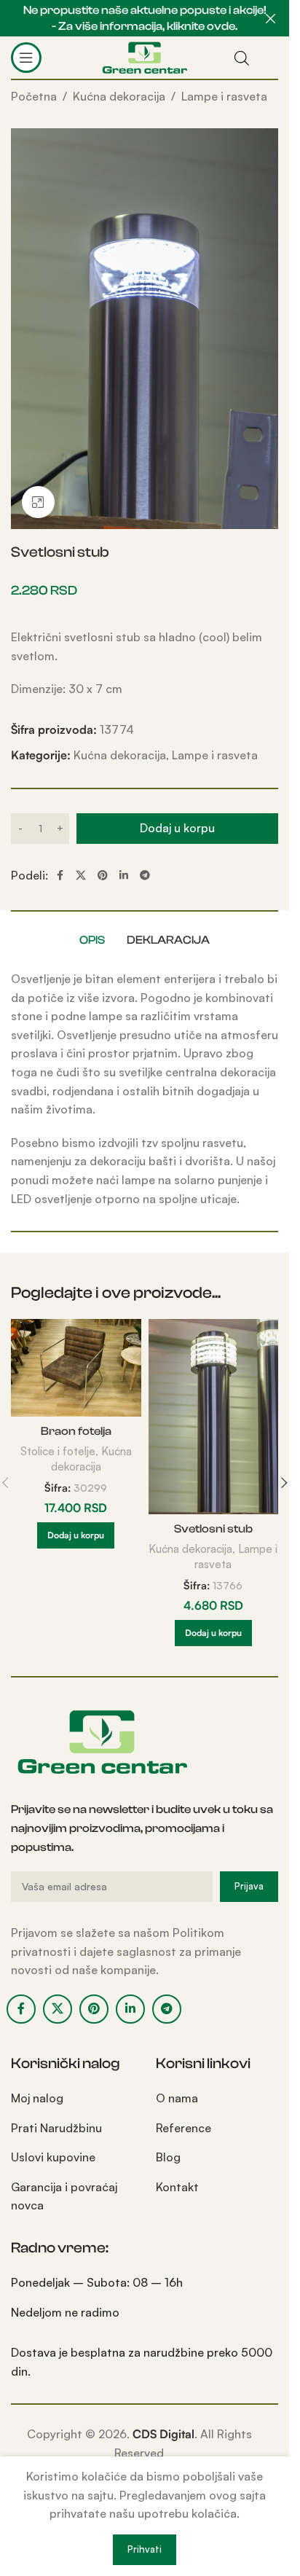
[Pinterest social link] (103, 876)
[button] (76, 1535)
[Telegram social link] (145, 876)
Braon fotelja (76, 1431)
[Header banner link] (145, 18)
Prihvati (145, 2549)
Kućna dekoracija (119, 96)
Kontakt (177, 2187)
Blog (168, 2157)
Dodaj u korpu (177, 828)
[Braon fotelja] (76, 1368)
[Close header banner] (271, 18)
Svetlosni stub (213, 1529)
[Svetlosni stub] (214, 1417)
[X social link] (81, 876)
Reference (183, 2128)
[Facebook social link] (60, 876)
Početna (34, 96)
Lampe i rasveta (224, 96)
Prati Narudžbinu (56, 2128)
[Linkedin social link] (124, 876)
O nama (177, 2098)
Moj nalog (37, 2098)
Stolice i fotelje (58, 1451)
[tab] (92, 940)
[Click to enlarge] (38, 502)
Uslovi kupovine (53, 2157)
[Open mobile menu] (26, 58)
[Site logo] (145, 56)
